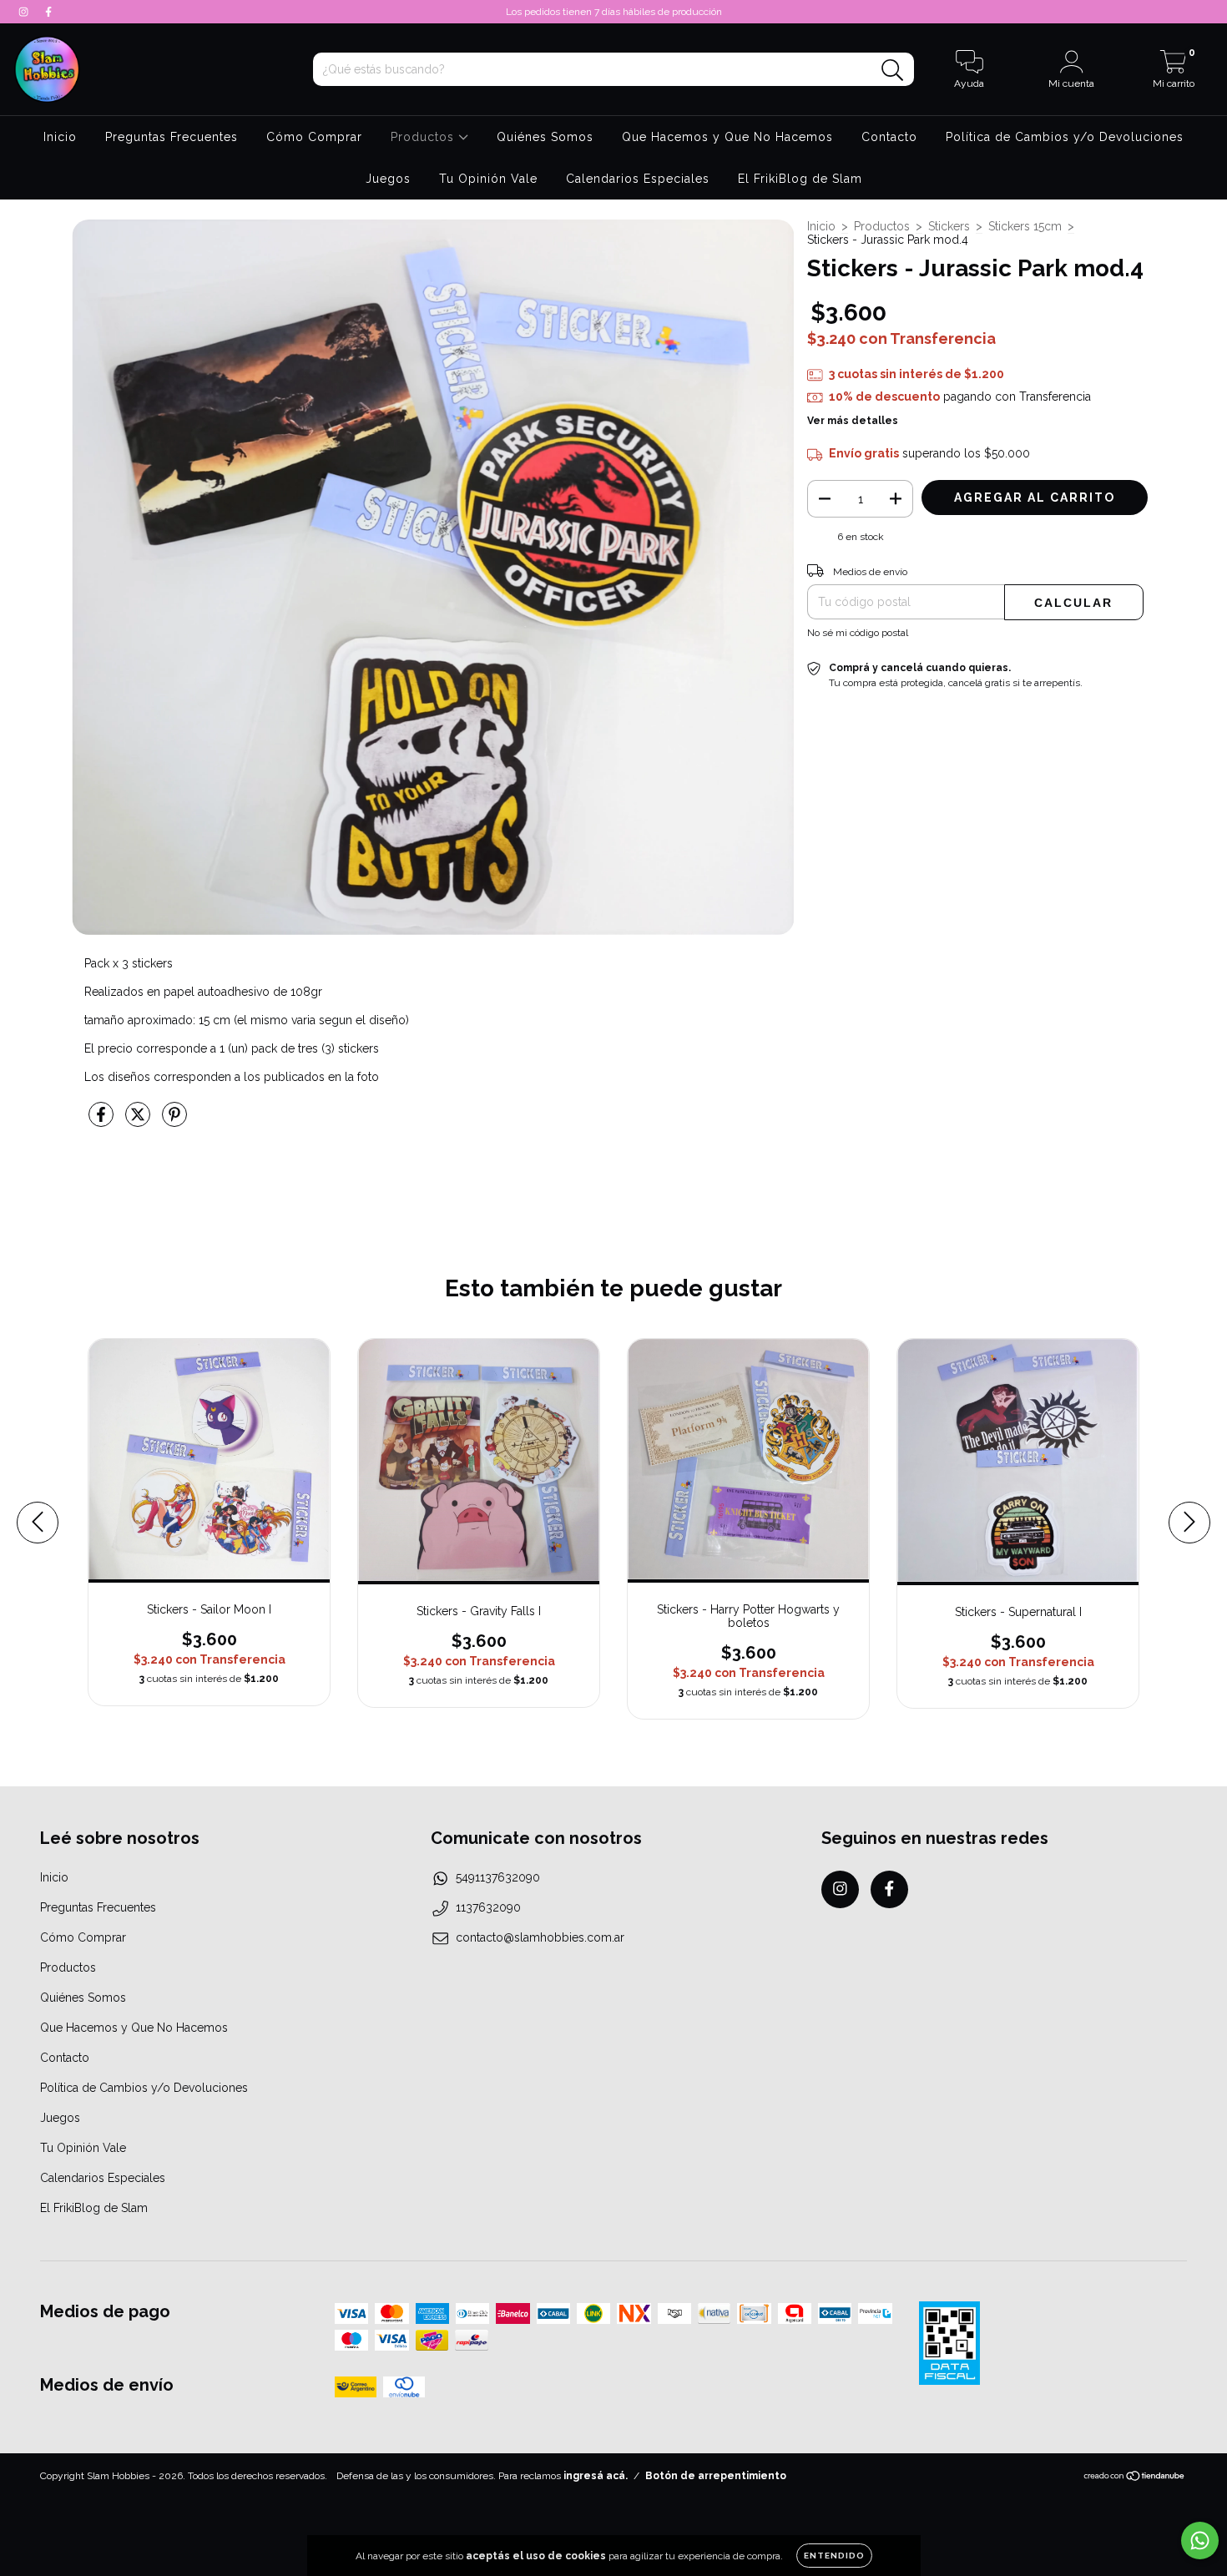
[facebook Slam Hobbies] (48, 12)
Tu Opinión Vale (488, 179)
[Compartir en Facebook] (103, 1121)
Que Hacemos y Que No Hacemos (727, 137)
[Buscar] (893, 71)
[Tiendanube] (1135, 2478)
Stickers (949, 226)
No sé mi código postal (858, 633)
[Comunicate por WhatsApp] (1200, 2541)
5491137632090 (498, 1877)
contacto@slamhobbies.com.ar (540, 1937)
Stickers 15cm (1025, 226)
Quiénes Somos (545, 137)
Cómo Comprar (314, 137)
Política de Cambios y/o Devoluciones (1065, 137)
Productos (424, 137)
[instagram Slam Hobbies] (25, 12)
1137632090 (488, 1907)
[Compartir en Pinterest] (174, 1121)
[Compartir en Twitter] (139, 1121)
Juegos (388, 179)
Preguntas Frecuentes (172, 137)
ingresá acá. (596, 2476)
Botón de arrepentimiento (716, 2476)
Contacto (889, 137)
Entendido (834, 2556)
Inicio (60, 137)
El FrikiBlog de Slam (800, 179)
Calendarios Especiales (638, 179)
